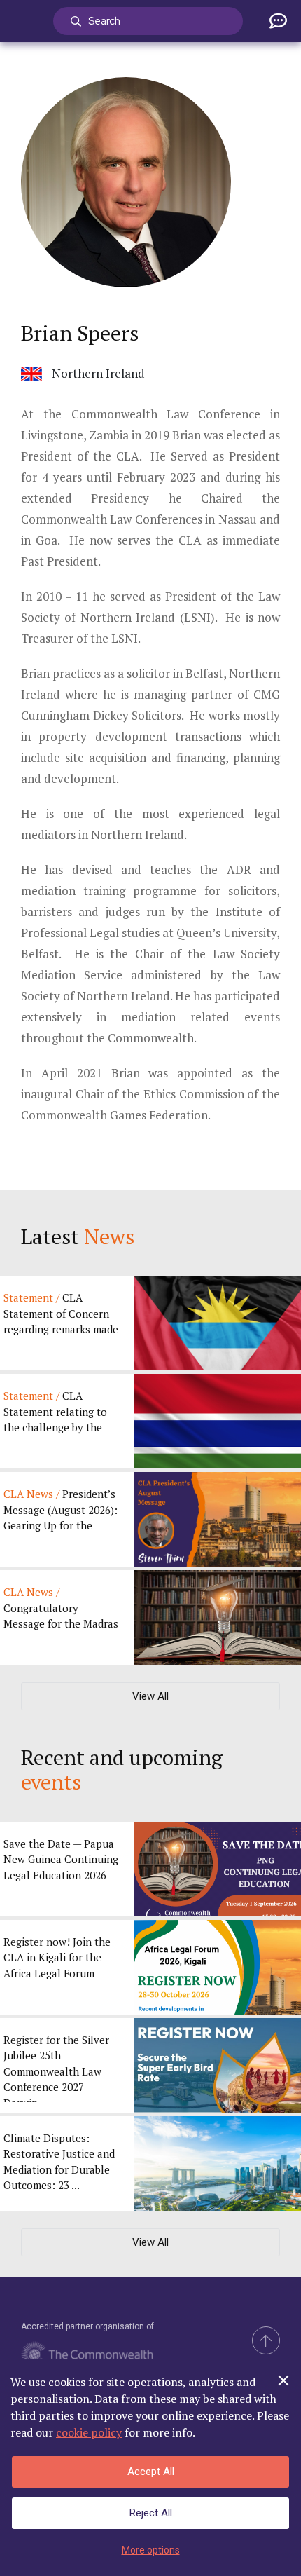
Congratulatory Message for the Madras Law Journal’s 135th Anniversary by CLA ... (61, 1609)
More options (151, 2550)
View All (150, 1696)
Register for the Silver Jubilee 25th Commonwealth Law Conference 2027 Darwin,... (56, 2067)
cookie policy (89, 2432)
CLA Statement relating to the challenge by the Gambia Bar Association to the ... (60, 1413)
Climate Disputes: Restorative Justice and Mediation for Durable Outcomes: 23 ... (59, 2162)
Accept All (151, 2472)
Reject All (151, 2513)
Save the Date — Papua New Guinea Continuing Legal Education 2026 (61, 1859)
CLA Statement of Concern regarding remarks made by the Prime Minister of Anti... (61, 1315)
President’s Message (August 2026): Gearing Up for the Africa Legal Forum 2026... (61, 1511)
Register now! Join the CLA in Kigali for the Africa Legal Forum (57, 1957)
